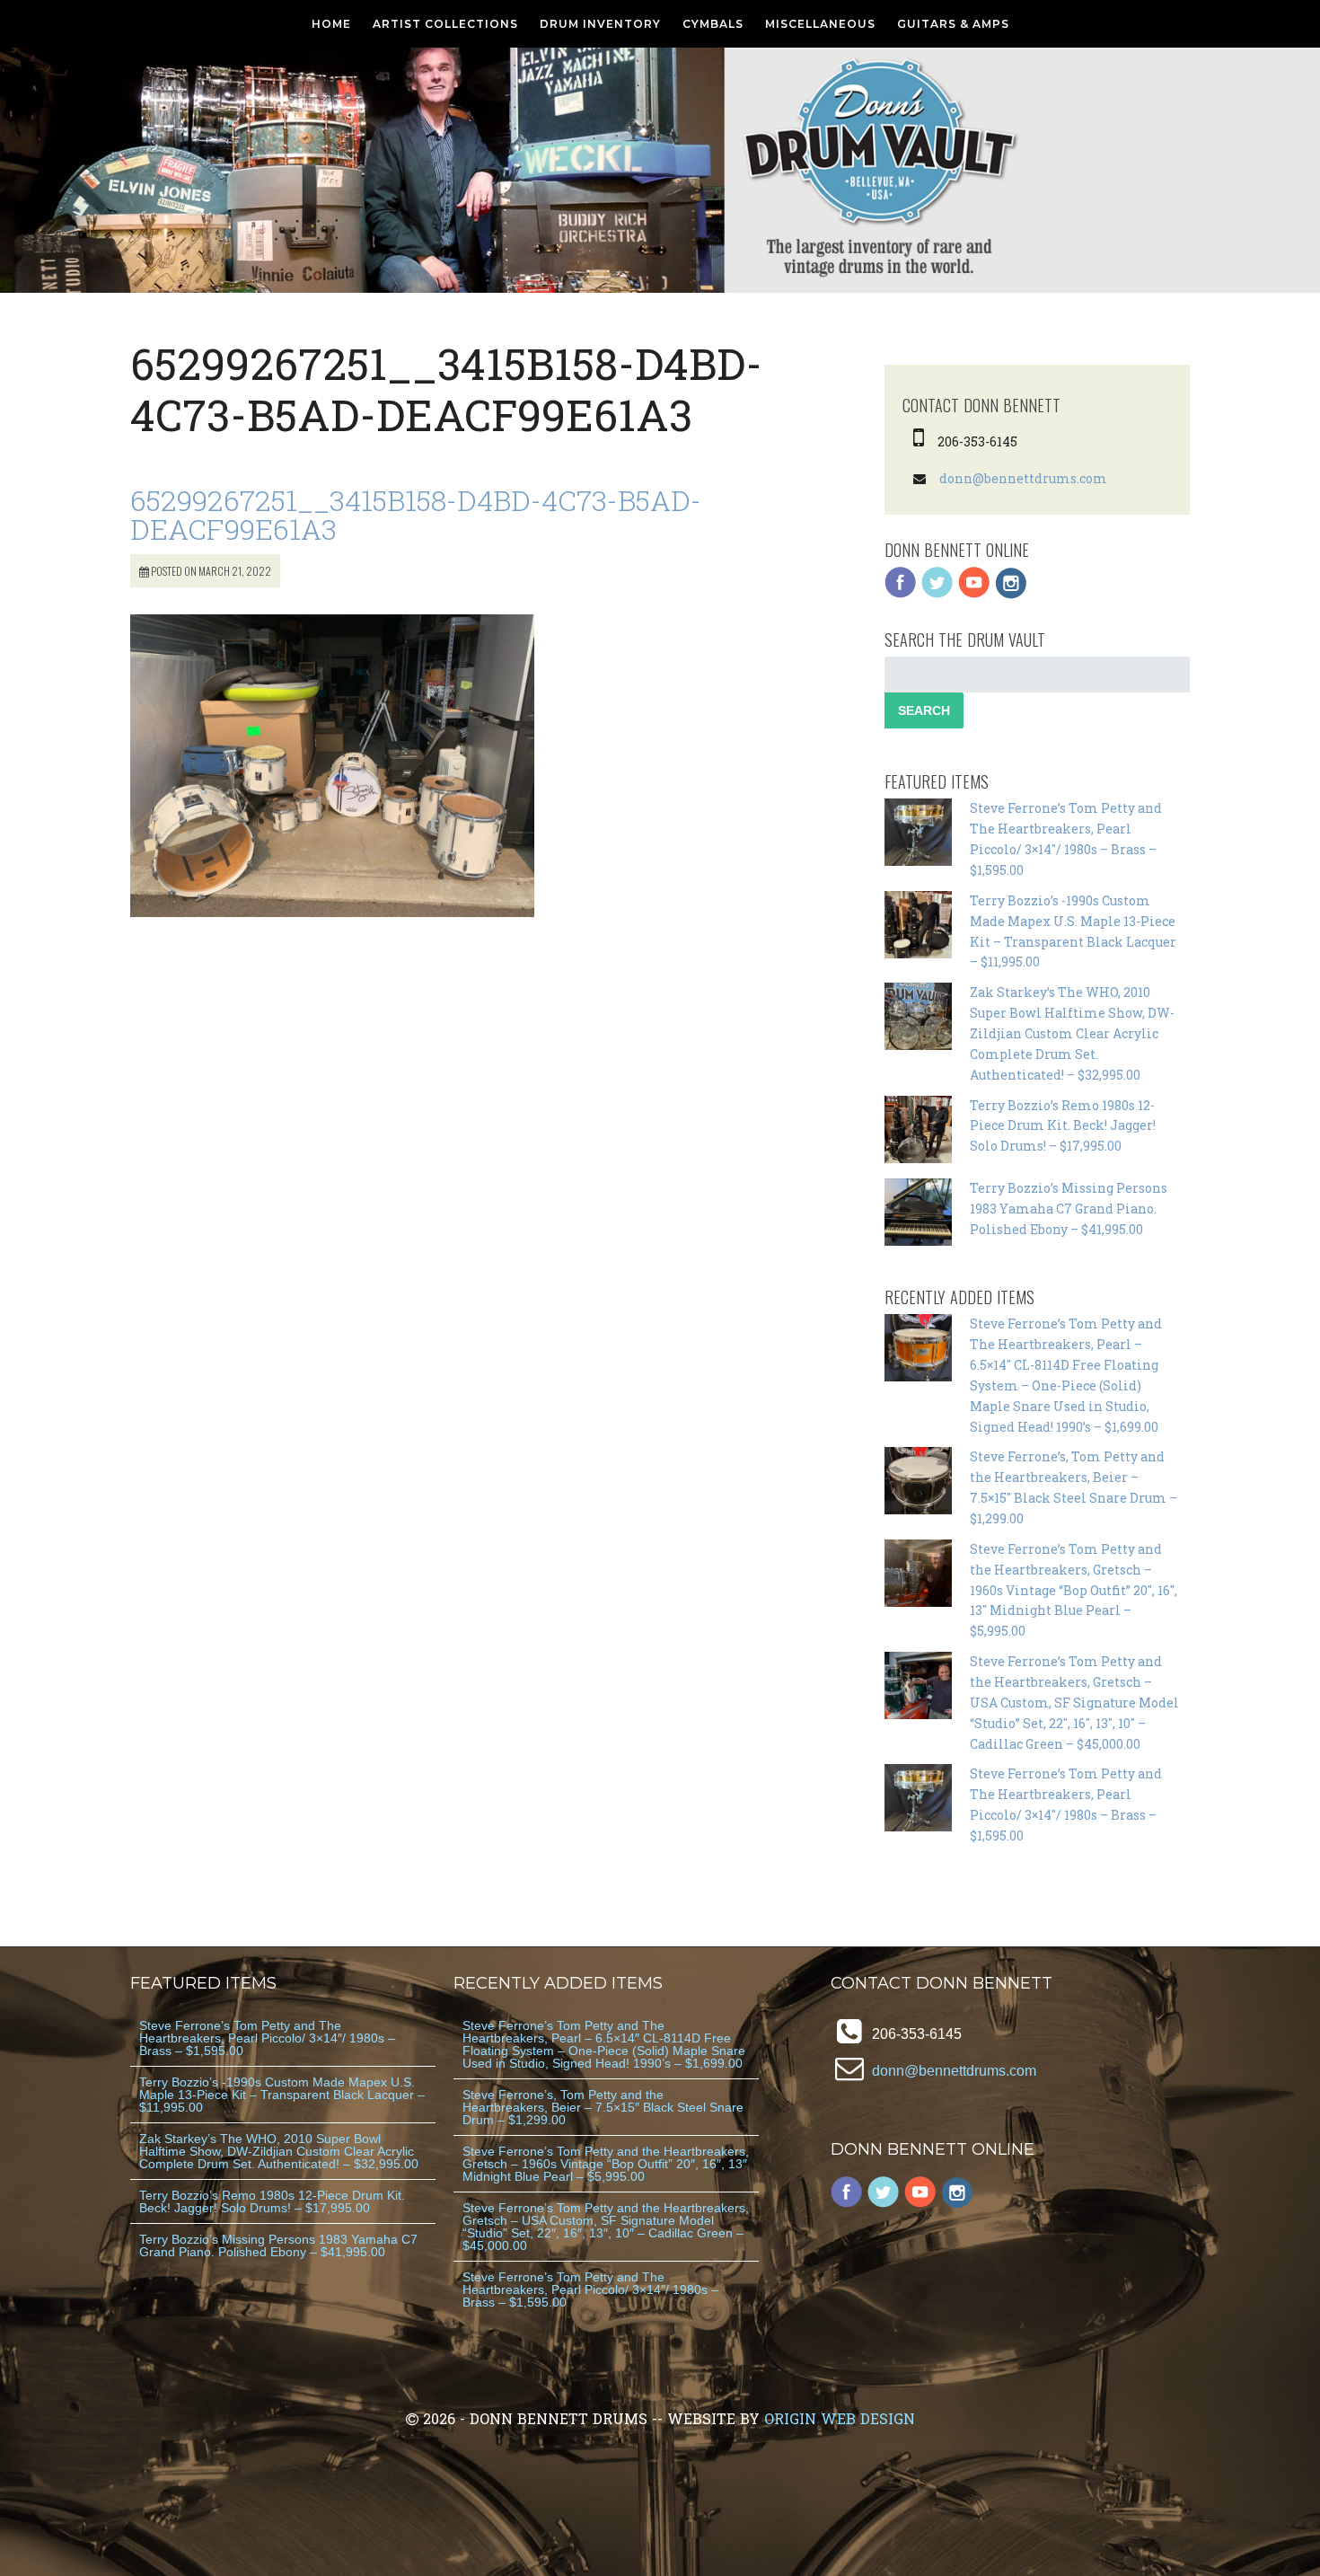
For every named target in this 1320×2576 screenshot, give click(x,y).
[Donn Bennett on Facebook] (901, 594)
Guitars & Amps (953, 24)
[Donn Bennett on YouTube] (974, 594)
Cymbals (713, 24)
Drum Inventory (600, 24)
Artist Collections (445, 24)
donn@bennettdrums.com (1023, 478)
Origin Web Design (840, 2418)
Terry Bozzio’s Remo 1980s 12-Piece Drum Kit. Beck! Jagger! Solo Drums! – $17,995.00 (1063, 1126)
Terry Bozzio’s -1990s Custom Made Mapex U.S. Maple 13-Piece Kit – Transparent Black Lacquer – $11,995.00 (282, 2095)
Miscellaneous (820, 24)
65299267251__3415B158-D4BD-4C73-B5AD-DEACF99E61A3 (416, 514)
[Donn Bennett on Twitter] (937, 594)
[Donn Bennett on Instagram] (1011, 594)
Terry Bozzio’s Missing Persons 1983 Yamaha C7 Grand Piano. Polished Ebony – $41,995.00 (1069, 1209)
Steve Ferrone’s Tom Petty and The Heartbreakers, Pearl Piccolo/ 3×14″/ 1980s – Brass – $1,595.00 (267, 2038)
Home (331, 24)
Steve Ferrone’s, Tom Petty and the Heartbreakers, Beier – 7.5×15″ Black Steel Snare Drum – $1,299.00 (603, 2107)
